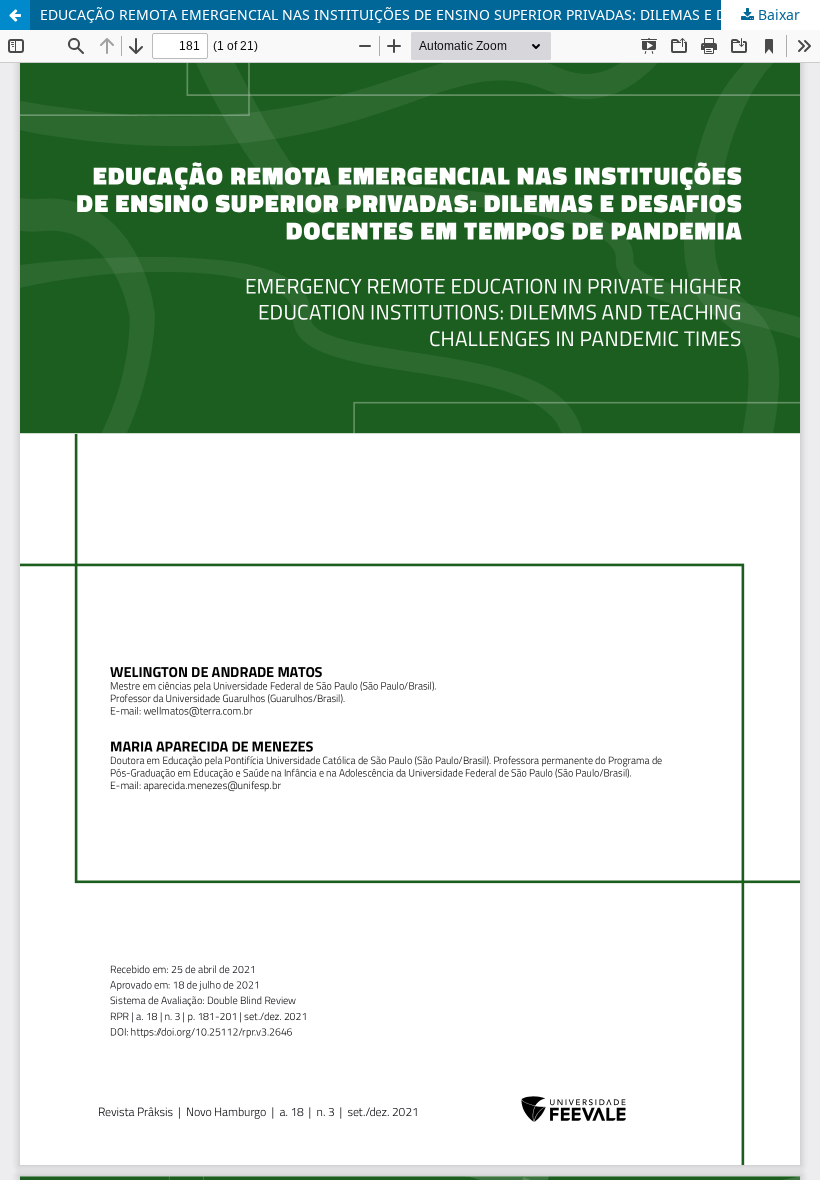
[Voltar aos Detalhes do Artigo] (15, 15)
